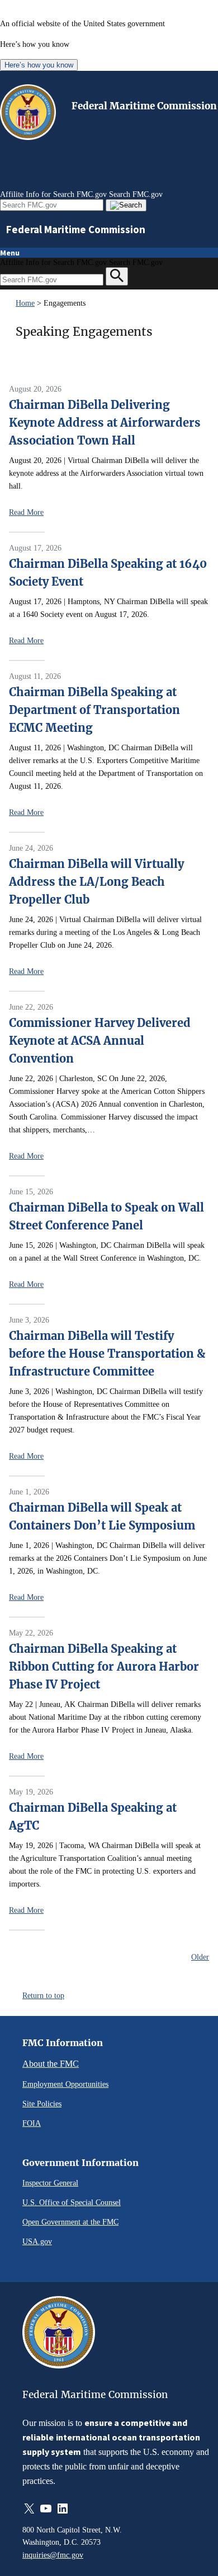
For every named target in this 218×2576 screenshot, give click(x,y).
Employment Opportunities (65, 2084)
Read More (26, 512)
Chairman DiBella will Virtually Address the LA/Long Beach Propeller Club (96, 882)
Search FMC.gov (136, 194)
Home (25, 303)
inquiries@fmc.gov (53, 2555)
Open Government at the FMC (70, 2222)
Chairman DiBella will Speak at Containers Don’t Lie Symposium (102, 1516)
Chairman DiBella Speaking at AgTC (93, 1817)
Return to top (43, 1995)
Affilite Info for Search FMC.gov (53, 194)
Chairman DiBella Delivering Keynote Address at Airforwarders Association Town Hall (105, 423)
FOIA (32, 2123)
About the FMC (51, 2064)
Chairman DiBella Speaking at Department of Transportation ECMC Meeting (94, 710)
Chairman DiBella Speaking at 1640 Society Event (108, 573)
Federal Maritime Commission (144, 106)
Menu (10, 253)
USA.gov (37, 2241)
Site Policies (42, 2104)
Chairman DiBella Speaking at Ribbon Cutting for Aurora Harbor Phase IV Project (104, 1666)
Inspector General (50, 2183)
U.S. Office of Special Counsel (72, 2202)
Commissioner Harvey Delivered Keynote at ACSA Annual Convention (100, 1041)
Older (200, 1957)
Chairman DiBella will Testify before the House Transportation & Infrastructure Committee (107, 1354)
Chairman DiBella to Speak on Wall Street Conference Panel (106, 1216)
